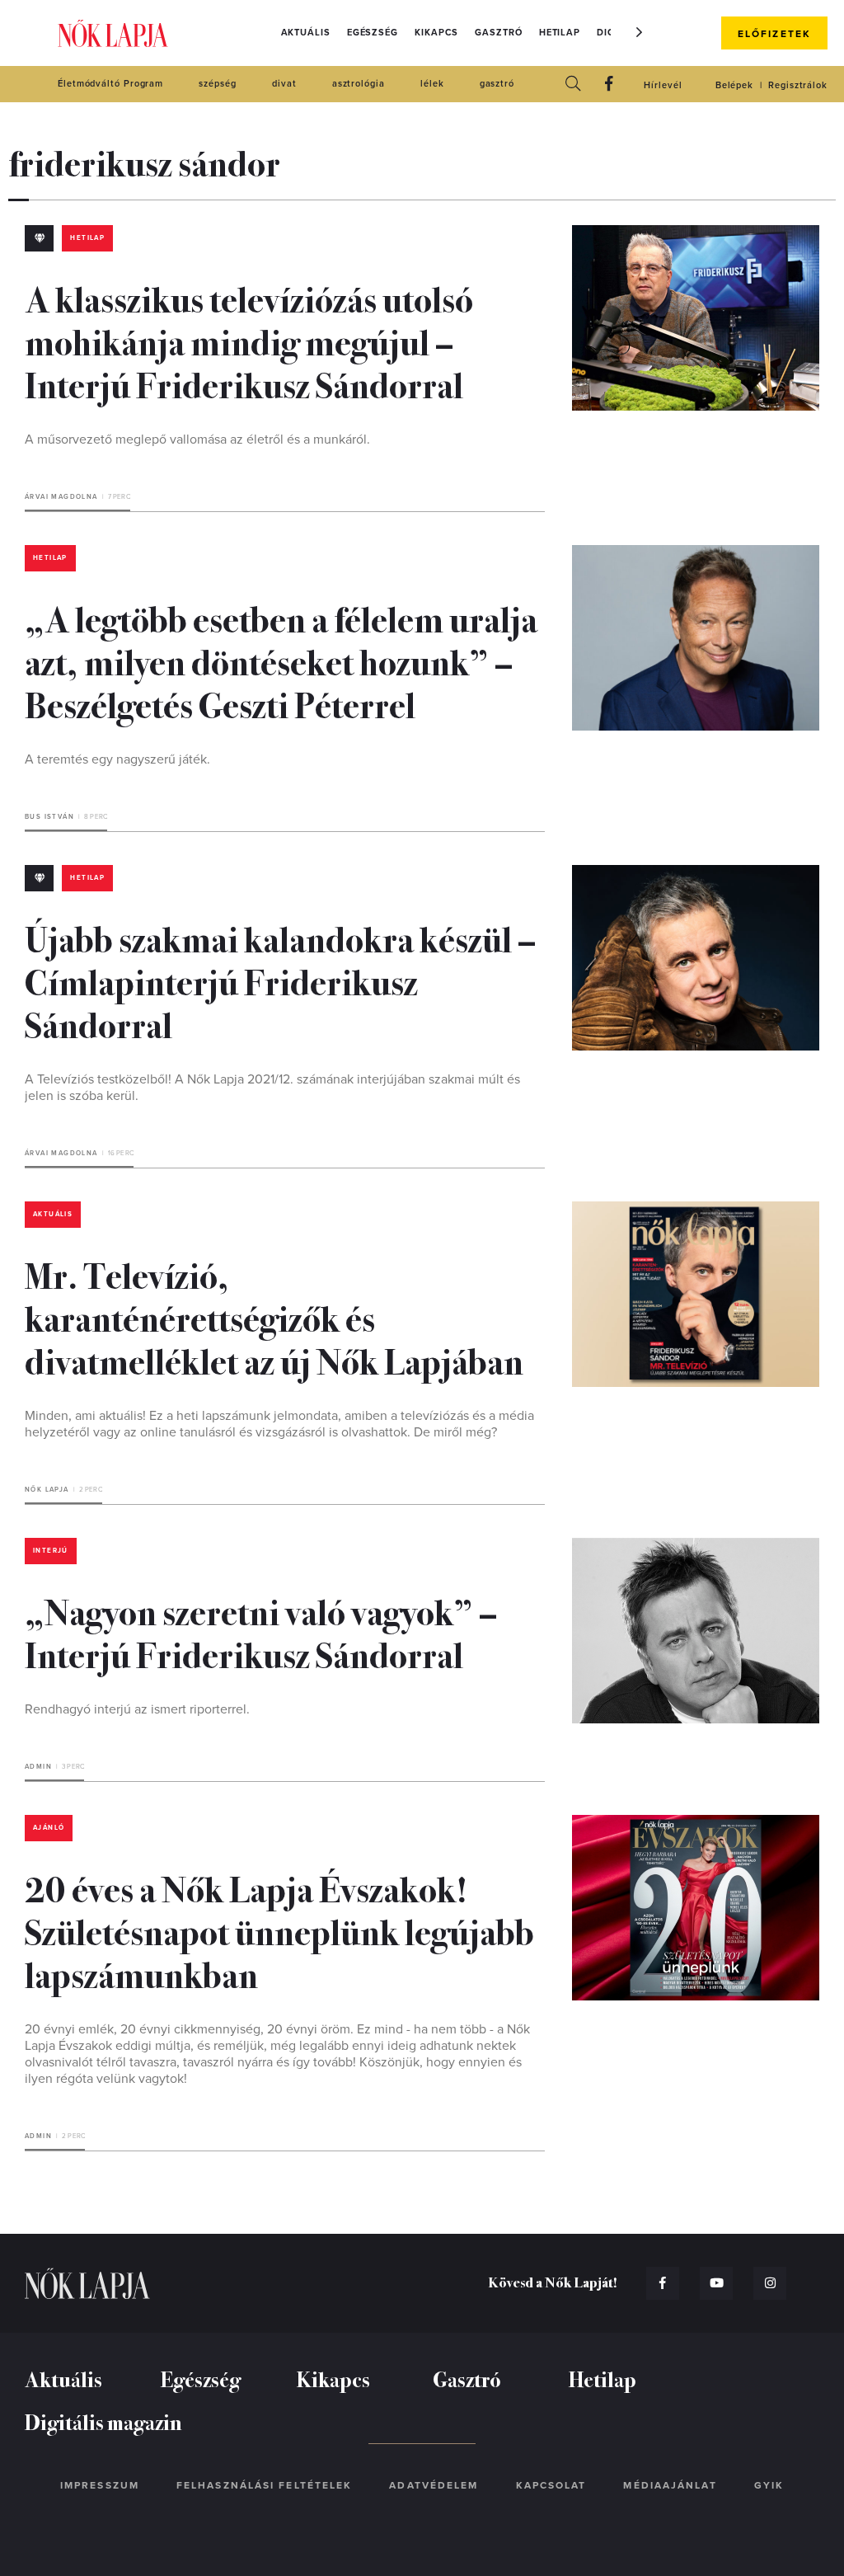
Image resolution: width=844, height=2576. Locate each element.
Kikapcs (436, 33)
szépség (217, 84)
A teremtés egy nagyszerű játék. (117, 759)
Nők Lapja (113, 33)
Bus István (49, 817)
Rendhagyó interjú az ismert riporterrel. (137, 1709)
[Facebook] (609, 85)
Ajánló (49, 1828)
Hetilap (560, 33)
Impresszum (100, 2485)
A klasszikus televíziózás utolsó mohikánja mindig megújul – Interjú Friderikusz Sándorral (249, 341)
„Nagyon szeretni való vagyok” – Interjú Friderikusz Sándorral (261, 1632)
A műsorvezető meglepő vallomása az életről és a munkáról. (197, 440)
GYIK (769, 2485)
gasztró (497, 84)
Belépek (734, 85)
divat (284, 84)
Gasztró (498, 33)
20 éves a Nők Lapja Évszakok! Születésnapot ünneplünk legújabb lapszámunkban (279, 1930)
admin (38, 1767)
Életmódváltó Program (110, 84)
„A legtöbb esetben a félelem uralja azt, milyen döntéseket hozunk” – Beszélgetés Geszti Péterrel (281, 660)
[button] (640, 32)
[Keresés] (573, 85)
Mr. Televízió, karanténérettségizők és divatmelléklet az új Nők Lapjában (274, 1317)
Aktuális (306, 33)
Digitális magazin (103, 2421)
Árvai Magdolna (61, 497)
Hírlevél (663, 85)
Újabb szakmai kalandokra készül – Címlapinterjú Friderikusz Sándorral (280, 980)
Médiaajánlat (670, 2485)
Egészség (373, 33)
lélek (432, 84)
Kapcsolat (551, 2485)
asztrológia (359, 84)
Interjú (51, 1551)
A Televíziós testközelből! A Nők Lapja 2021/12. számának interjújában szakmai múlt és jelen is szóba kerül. (272, 1088)
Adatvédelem (434, 2485)
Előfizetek (774, 34)
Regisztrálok (798, 85)
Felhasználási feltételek (264, 2485)
